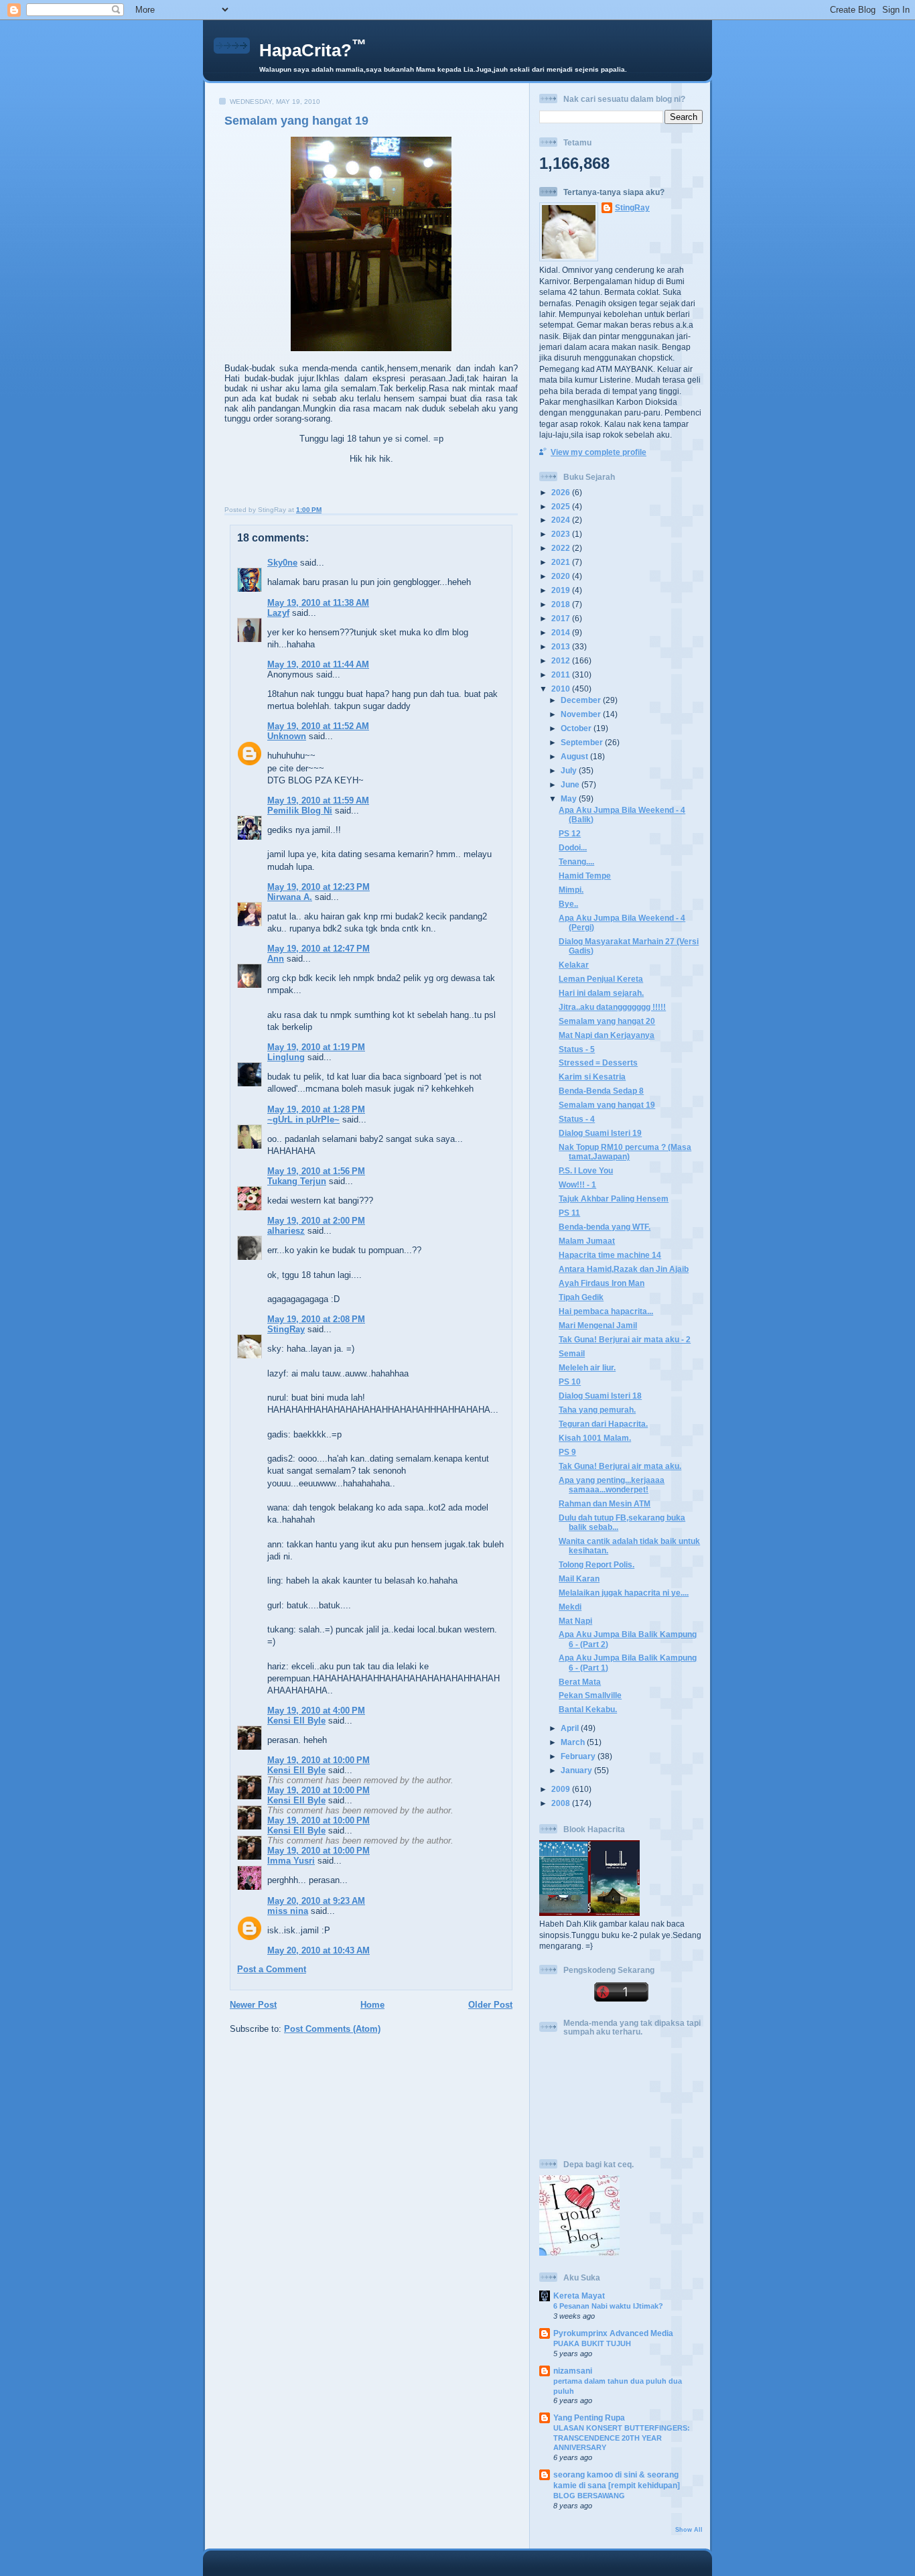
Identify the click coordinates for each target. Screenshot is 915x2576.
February (579, 1756)
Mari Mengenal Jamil (598, 1325)
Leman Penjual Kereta (601, 979)
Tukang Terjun (297, 1181)
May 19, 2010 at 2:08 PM (316, 1319)
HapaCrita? (313, 50)
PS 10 (570, 1381)
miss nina (288, 1911)
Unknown (287, 736)
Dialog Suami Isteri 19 (600, 1133)
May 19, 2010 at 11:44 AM (318, 664)
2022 (562, 548)
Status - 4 (577, 1119)
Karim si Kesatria (592, 1077)
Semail (572, 1353)
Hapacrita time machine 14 (610, 1255)
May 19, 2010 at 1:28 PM (316, 1109)
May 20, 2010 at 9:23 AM (316, 1901)
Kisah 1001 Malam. (595, 1438)
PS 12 (570, 833)
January (577, 1770)
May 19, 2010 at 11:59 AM (318, 800)
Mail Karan (579, 1579)
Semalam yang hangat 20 (607, 1021)
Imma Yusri (291, 1861)
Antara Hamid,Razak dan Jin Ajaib (624, 1269)
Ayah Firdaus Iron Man (602, 1283)
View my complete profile (599, 452)
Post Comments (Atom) (332, 2029)
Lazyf (278, 613)
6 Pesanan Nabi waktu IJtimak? (608, 2306)
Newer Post (253, 2005)
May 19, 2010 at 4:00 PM (316, 1711)
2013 (562, 646)
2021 (562, 562)
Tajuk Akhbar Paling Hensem (614, 1199)
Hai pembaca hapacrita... (606, 1311)
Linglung (286, 1057)
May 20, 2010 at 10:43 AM (319, 1950)
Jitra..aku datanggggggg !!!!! (612, 1007)
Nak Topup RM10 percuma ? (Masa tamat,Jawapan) (625, 1152)
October (577, 728)
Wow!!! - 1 (577, 1184)
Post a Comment (272, 1969)
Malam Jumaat (587, 1241)
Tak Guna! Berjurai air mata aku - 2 (625, 1339)
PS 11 (569, 1213)
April (571, 1728)
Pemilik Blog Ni (300, 811)
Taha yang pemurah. (597, 1410)
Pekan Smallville (590, 1695)
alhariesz (286, 1231)
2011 (562, 674)
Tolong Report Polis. (596, 1564)
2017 (562, 618)
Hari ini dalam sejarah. (601, 993)
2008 (562, 1803)
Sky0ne (282, 563)
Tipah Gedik (581, 1297)
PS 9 (567, 1452)
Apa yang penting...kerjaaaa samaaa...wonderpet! (612, 1485)
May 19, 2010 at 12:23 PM (319, 887)
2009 (562, 1789)
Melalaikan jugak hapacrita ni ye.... (624, 1593)
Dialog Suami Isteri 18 (600, 1396)
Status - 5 (577, 1049)
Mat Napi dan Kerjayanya (607, 1035)
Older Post (490, 2005)
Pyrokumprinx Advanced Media (613, 2333)
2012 (562, 660)
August (575, 756)
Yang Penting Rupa (589, 2418)
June (571, 784)
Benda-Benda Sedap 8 (601, 1091)
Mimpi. (571, 890)
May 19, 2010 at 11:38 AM (318, 603)
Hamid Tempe (585, 876)
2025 (562, 506)
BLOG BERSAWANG (589, 2496)
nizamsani (573, 2371)
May (570, 798)
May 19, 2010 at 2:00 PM (316, 1221)
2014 (562, 632)
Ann (276, 959)
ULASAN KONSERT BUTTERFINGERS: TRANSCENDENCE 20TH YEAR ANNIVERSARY (622, 2438)
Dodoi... (573, 847)
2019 (562, 590)
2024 (562, 520)
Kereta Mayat (579, 2296)
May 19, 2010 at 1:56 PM (316, 1171)
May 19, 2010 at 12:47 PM (319, 949)
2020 (562, 576)
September (583, 742)
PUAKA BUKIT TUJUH (592, 2343)
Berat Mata (580, 1682)
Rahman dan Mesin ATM (605, 1503)
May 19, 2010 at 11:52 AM (318, 726)
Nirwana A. (290, 897)
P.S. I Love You (586, 1170)
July (570, 770)
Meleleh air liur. (587, 1367)
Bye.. (568, 904)
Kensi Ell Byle (296, 1721)
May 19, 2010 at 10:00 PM (319, 1760)
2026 (562, 492)
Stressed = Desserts (598, 1062)
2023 (562, 534)
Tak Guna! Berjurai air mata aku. (620, 1466)
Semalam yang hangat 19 (296, 121)
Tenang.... (576, 861)
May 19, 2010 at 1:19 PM (316, 1047)
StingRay (286, 1329)
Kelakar (574, 965)
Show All (689, 2530)
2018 (562, 604)
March (574, 1742)
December (582, 700)
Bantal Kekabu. (588, 1709)
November (582, 714)
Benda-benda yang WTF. (605, 1227)
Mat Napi (575, 1621)
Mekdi (570, 1607)
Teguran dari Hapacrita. (603, 1424)
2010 (562, 689)
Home (372, 2005)
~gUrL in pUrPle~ (303, 1119)
